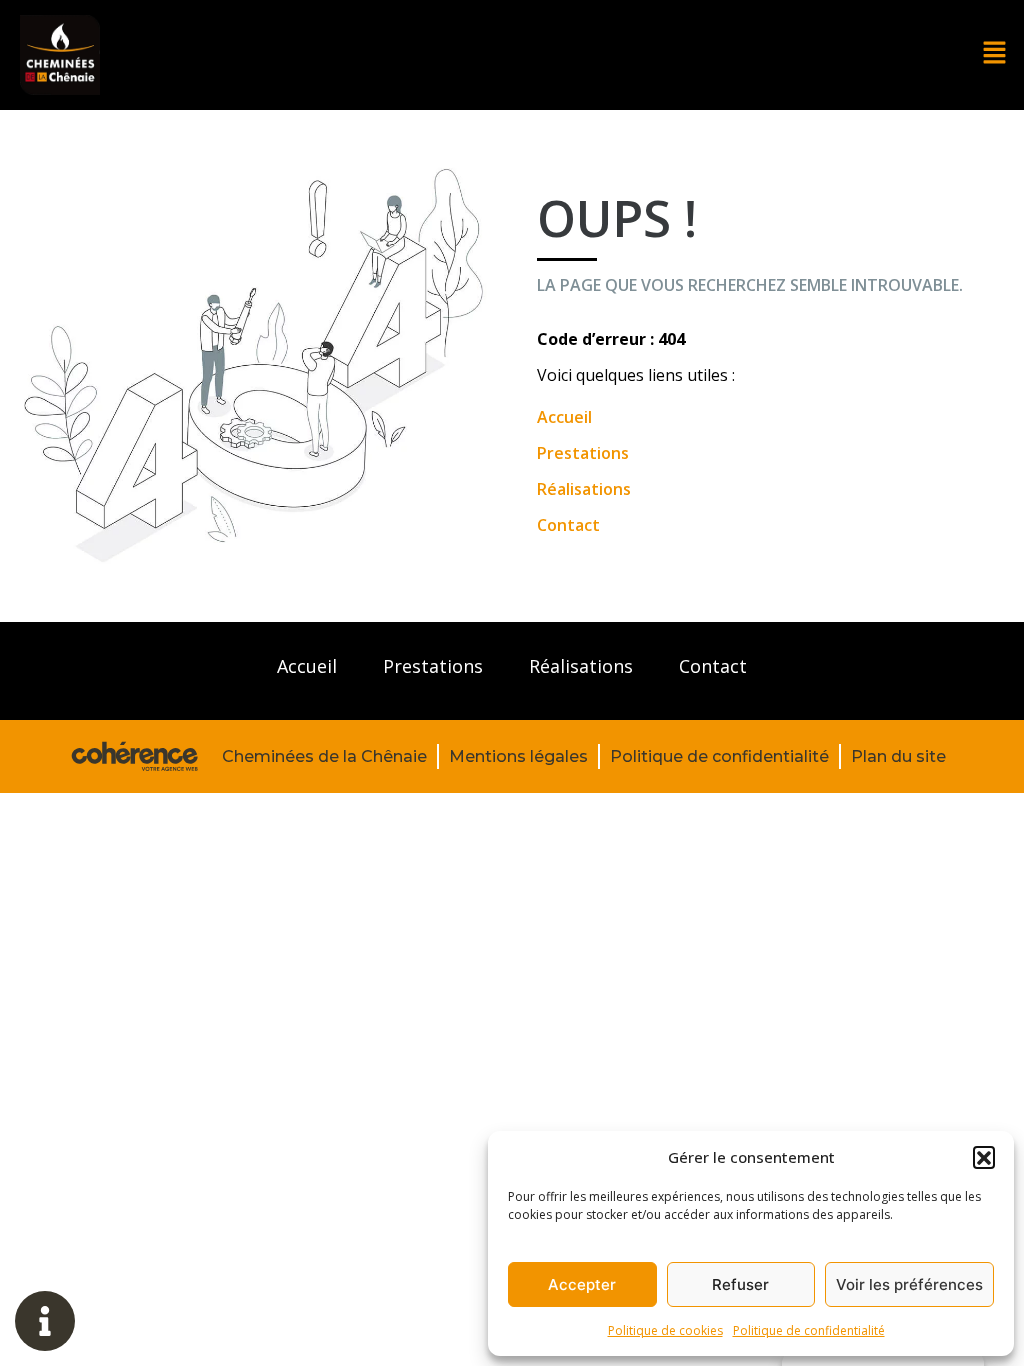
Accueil (564, 417)
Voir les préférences (909, 1284)
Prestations (583, 453)
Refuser (740, 1284)
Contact (568, 525)
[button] (984, 1157)
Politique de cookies (665, 1330)
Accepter (582, 1284)
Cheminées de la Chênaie (324, 756)
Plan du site (898, 756)
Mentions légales (518, 756)
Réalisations (584, 489)
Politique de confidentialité (809, 1330)
